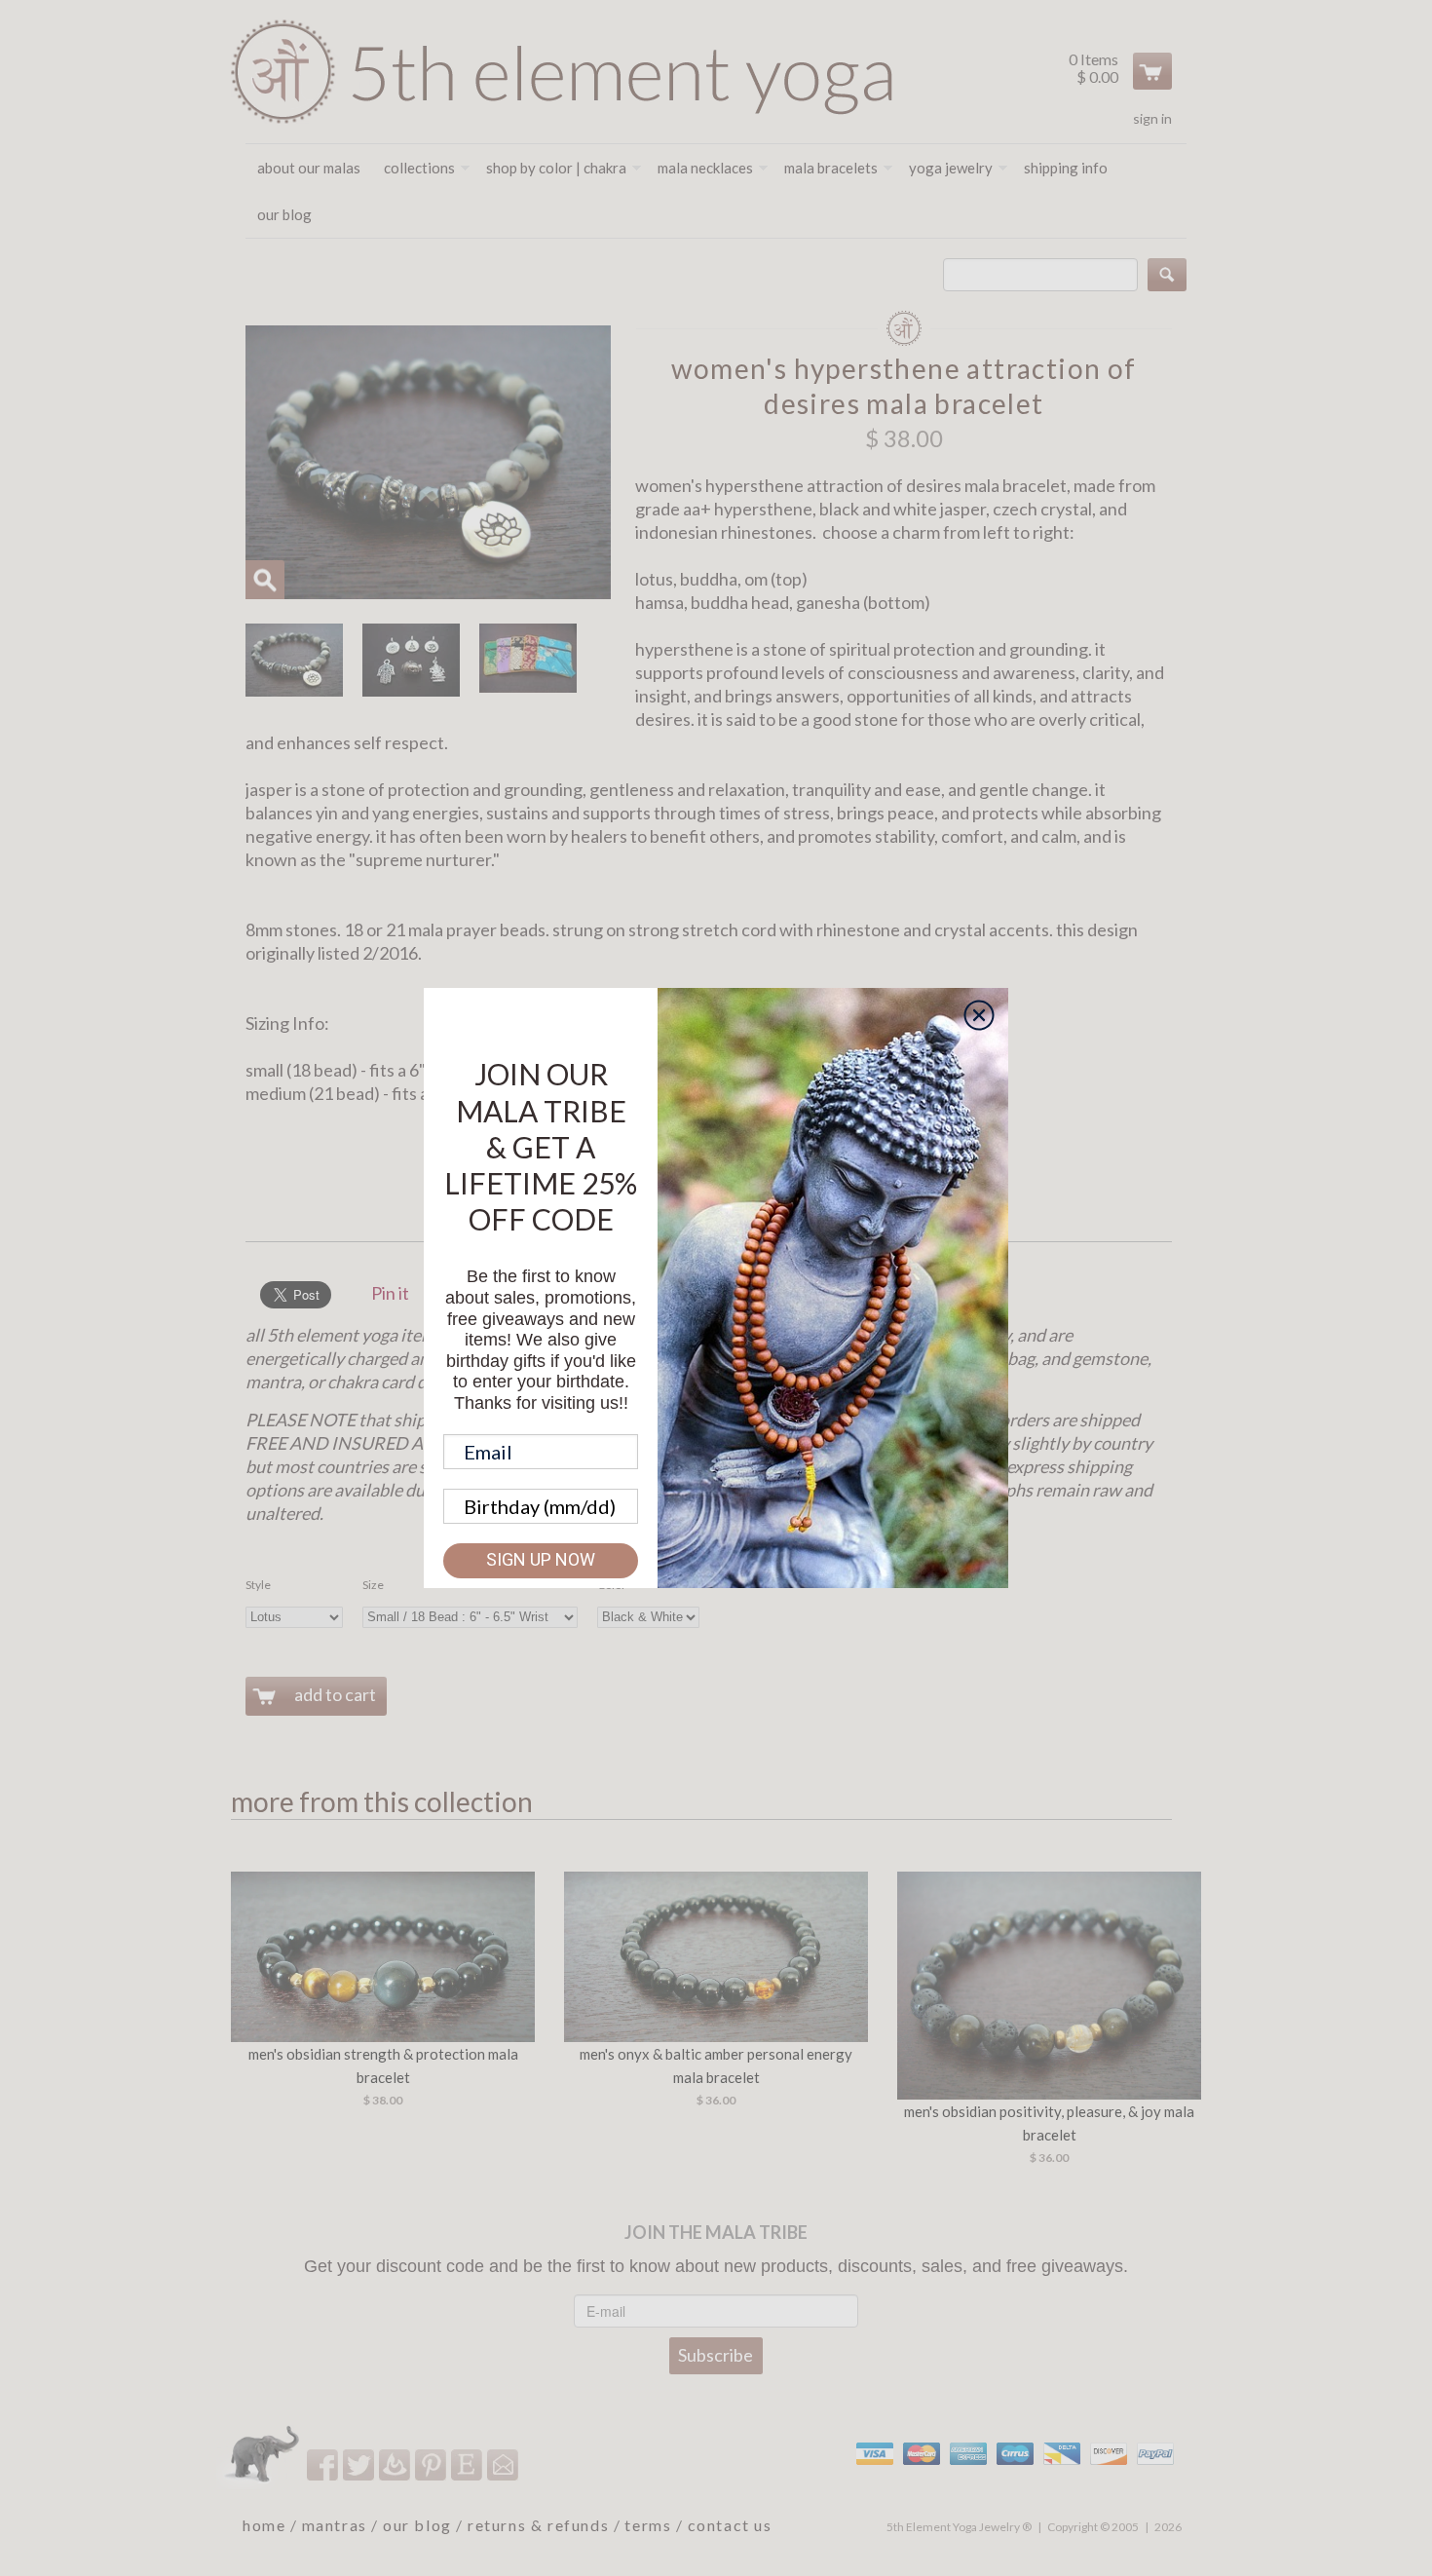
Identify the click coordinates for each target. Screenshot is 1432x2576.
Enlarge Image (265, 580)
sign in (1152, 118)
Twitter (360, 2464)
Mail (504, 2464)
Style (258, 1585)
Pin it (390, 1293)
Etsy (468, 2464)
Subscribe (716, 2355)
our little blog (396, 2464)
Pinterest (432, 2464)
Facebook (324, 2464)
